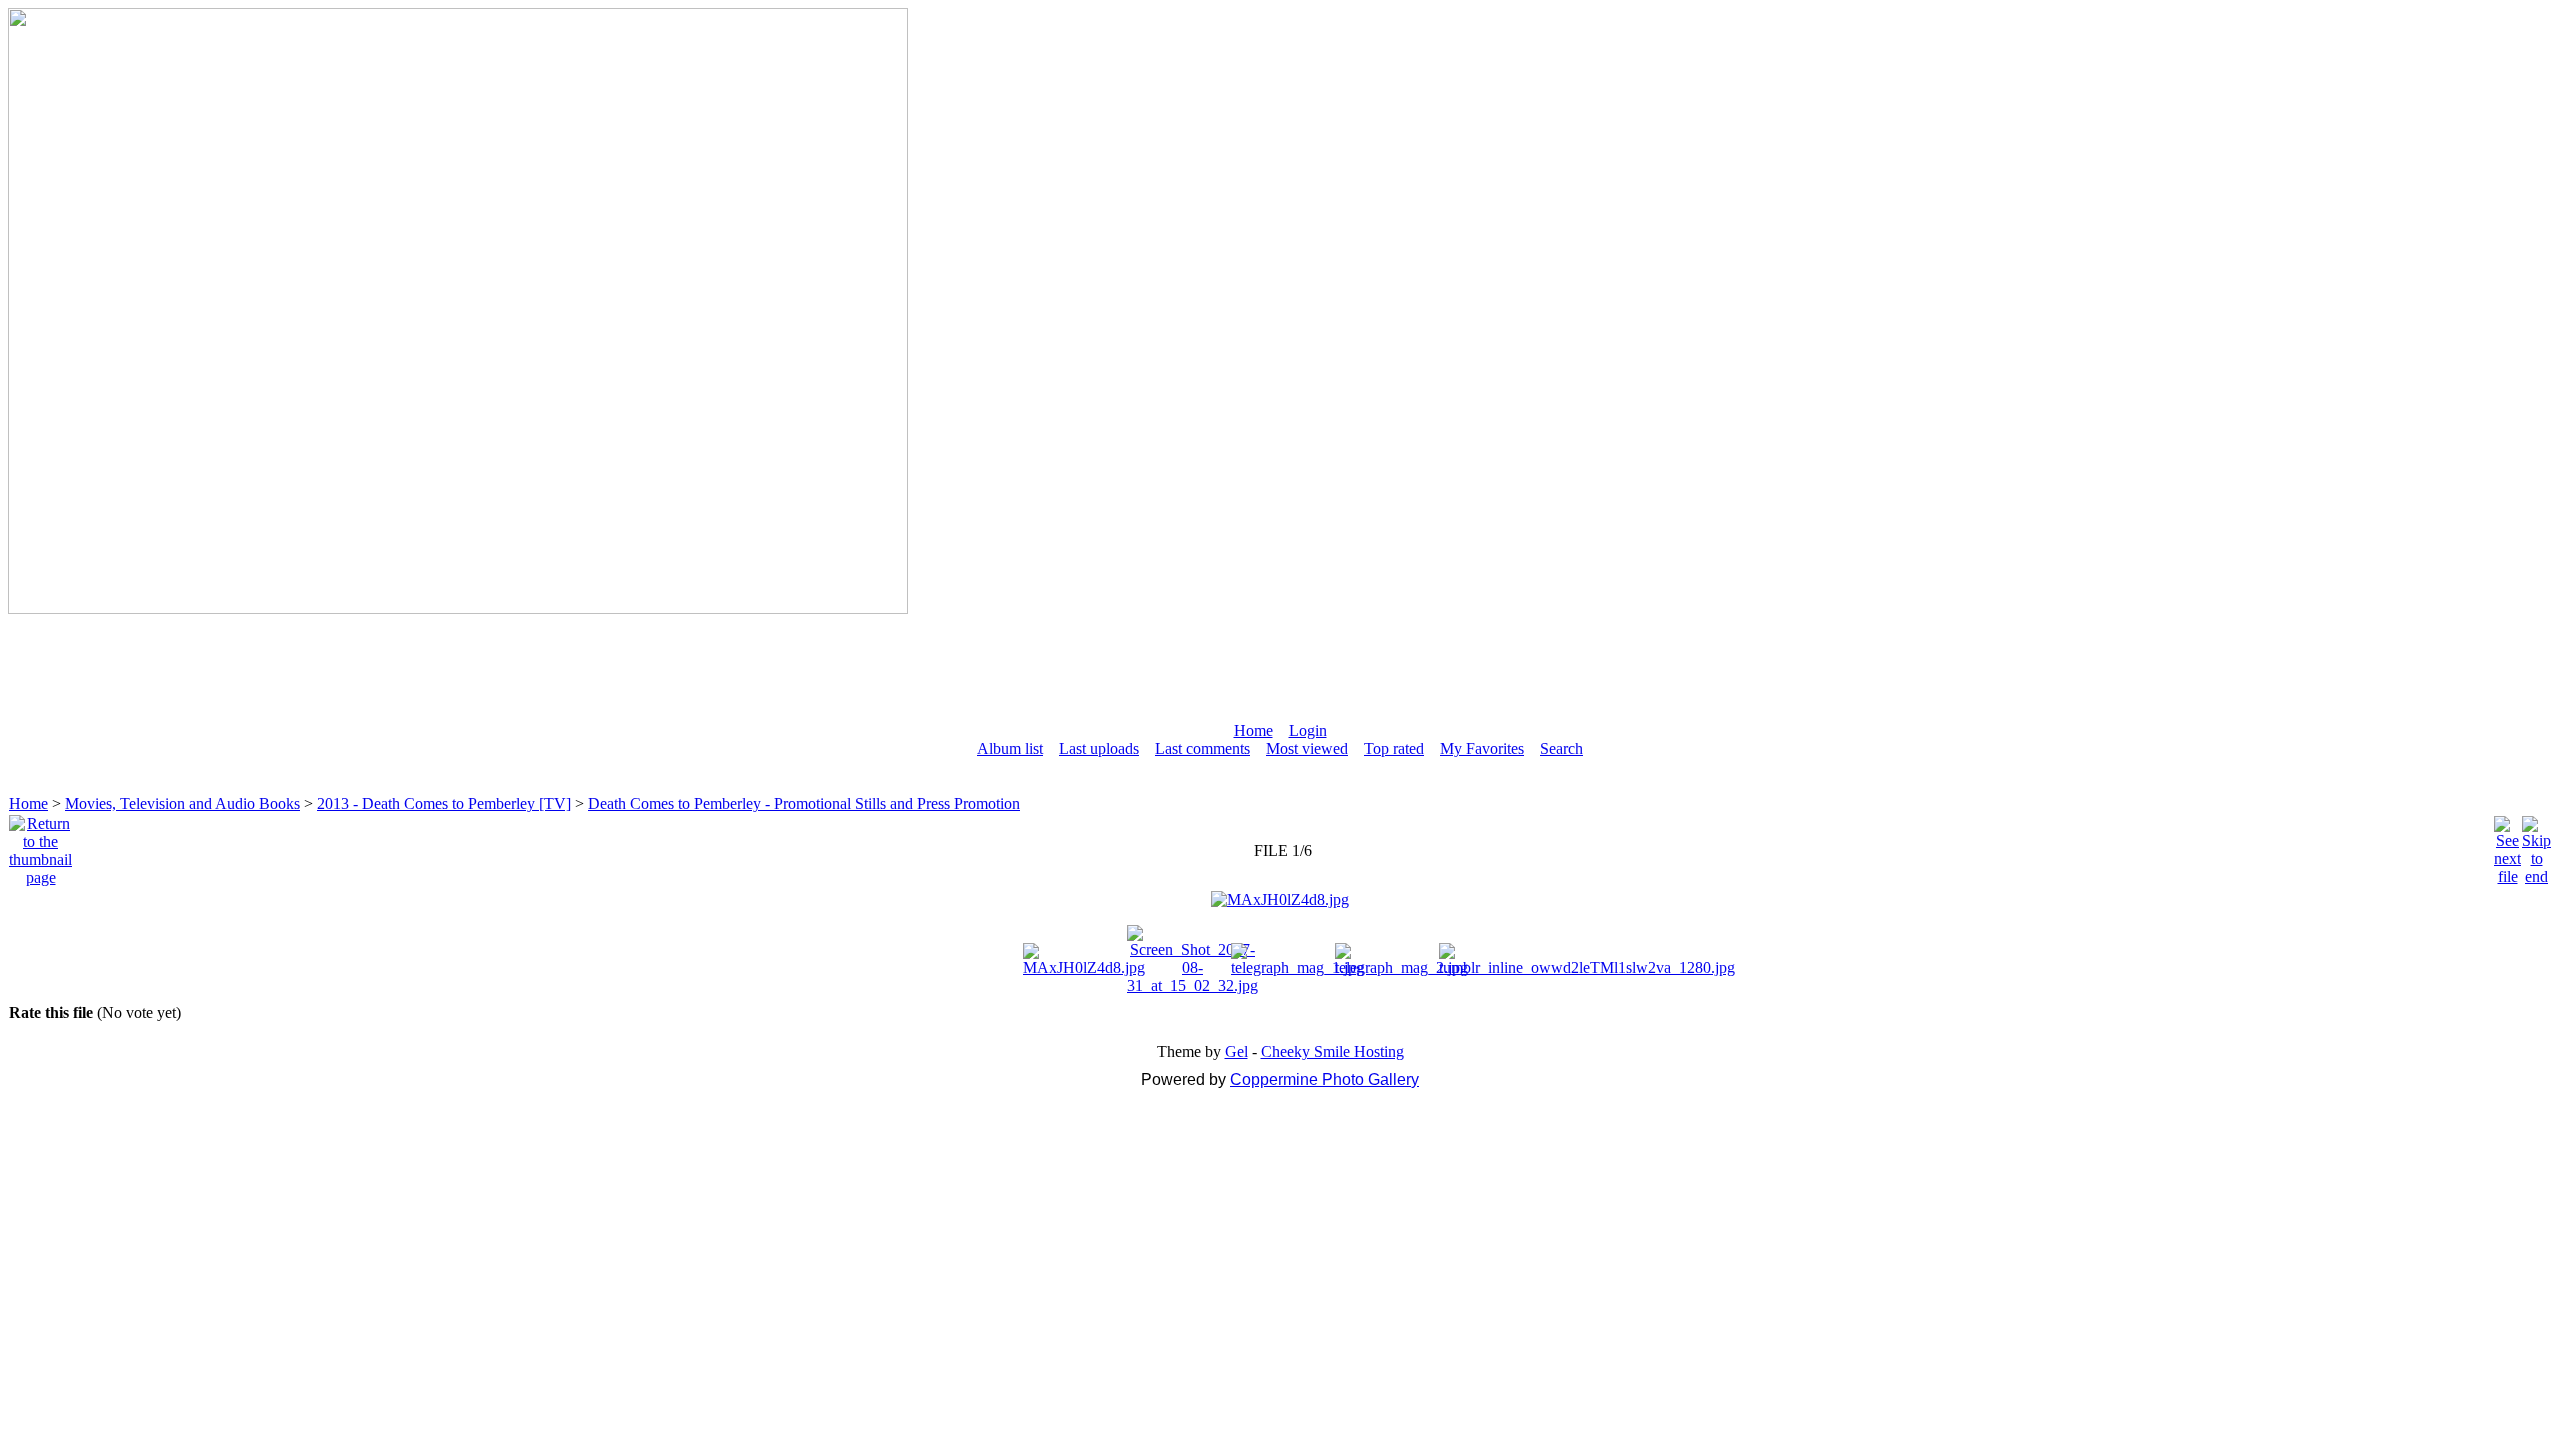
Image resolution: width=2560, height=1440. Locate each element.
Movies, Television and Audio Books (182, 803)
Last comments (1202, 748)
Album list (1010, 748)
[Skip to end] (2536, 845)
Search (1561, 748)
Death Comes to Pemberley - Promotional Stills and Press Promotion (804, 803)
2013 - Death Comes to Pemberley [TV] (444, 803)
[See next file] (2507, 845)
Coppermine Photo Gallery (1324, 1079)
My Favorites (1482, 748)
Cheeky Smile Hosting (1332, 1051)
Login (1308, 730)
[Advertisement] (1280, 659)
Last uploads (1099, 748)
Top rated (1394, 748)
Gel (1236, 1051)
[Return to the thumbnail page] (40, 845)
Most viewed (1307, 748)
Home (1253, 730)
